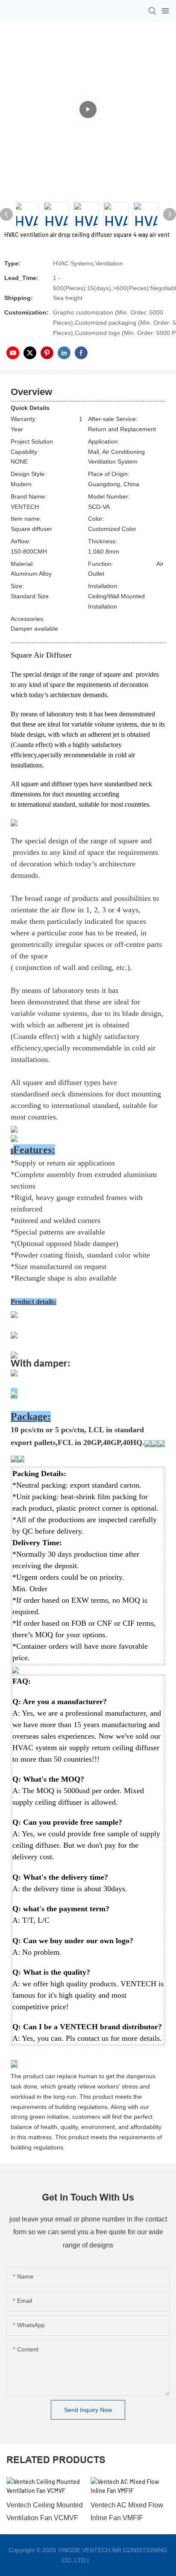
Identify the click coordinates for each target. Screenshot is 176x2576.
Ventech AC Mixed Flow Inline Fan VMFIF (127, 2511)
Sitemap (103, 2560)
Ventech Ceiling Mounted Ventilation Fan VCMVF (45, 2511)
